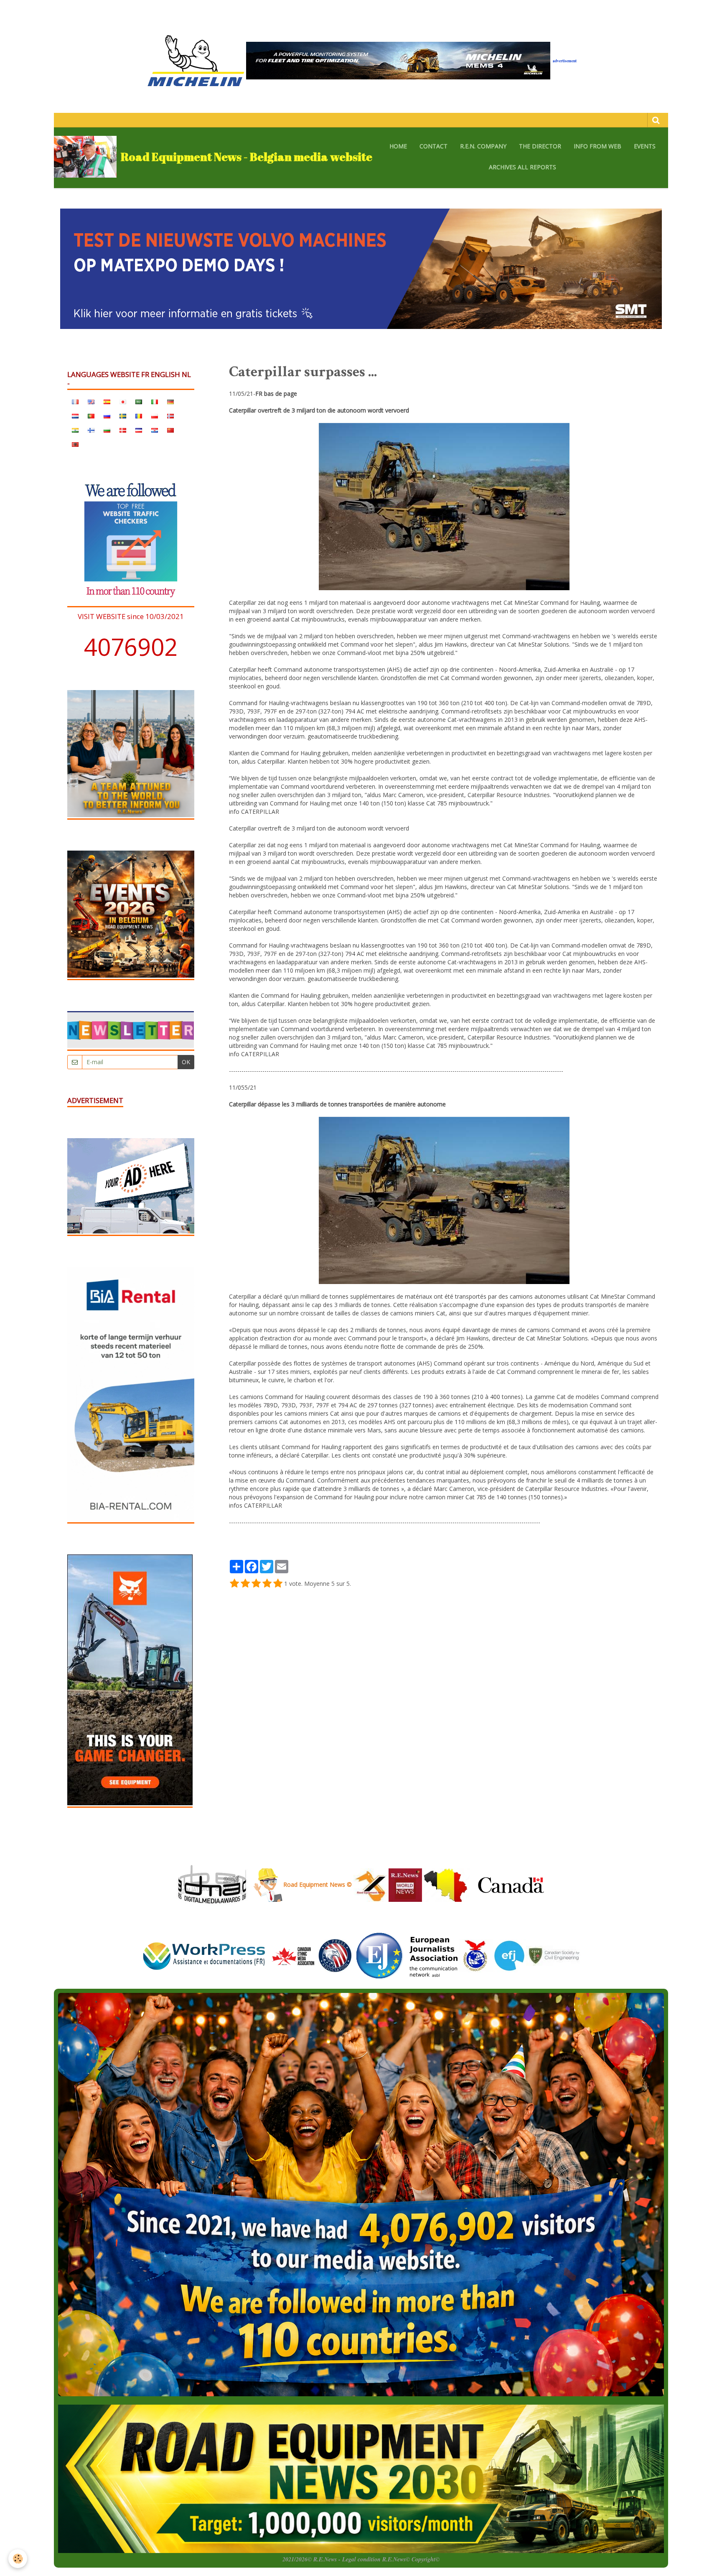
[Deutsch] (170, 401)
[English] (91, 401)
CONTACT (433, 146)
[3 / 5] (256, 1584)
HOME (398, 146)
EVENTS (645, 146)
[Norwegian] (170, 415)
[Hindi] (75, 430)
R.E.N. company (483, 146)
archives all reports (522, 167)
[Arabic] (139, 401)
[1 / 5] (234, 1584)
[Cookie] (18, 2559)
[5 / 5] (278, 1584)
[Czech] (139, 430)
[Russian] (107, 415)
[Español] (107, 401)
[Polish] (155, 415)
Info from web (597, 146)
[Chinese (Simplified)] (170, 430)
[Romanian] (139, 415)
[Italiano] (155, 401)
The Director (540, 146)
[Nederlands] (75, 415)
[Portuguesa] (91, 415)
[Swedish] (123, 415)
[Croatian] (155, 430)
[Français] (75, 401)
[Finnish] (91, 430)
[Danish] (123, 430)
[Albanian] (75, 444)
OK (186, 1062)
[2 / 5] (245, 1584)
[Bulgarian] (107, 430)
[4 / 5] (267, 1584)
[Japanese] (123, 401)
